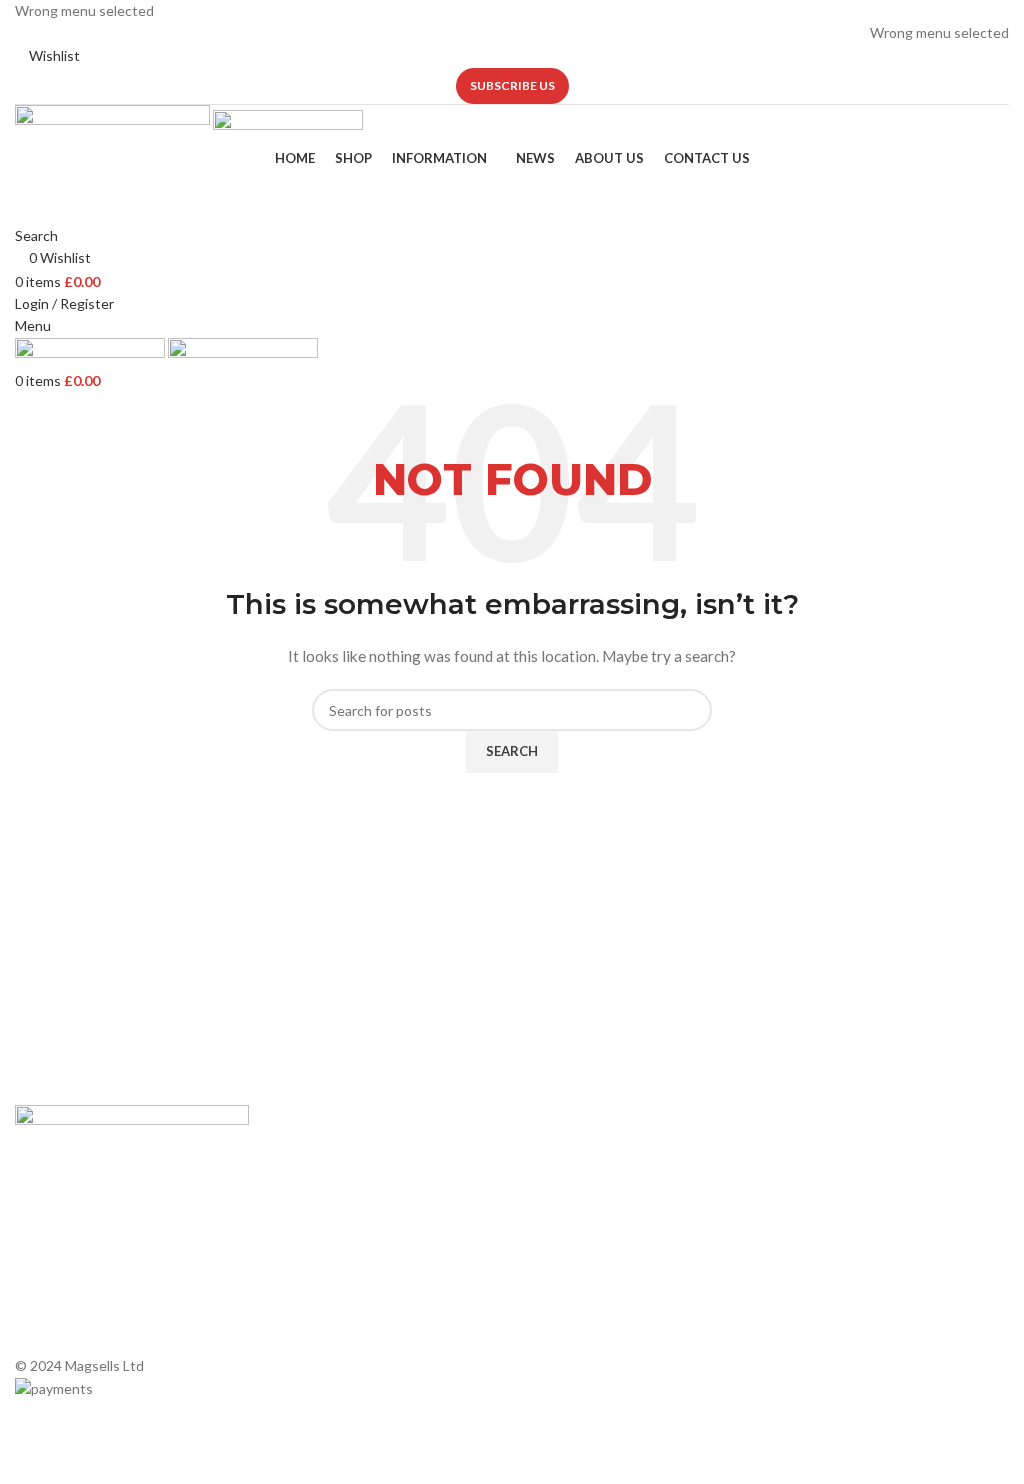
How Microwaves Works (597, 1155)
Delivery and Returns (334, 1326)
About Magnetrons (582, 1242)
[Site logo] (114, 124)
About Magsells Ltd (330, 1155)
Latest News (309, 1258)
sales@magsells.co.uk (881, 1200)
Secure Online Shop (331, 1224)
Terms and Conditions (338, 1292)
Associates (304, 1190)
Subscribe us (512, 85)
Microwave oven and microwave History (621, 1199)
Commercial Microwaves (597, 1276)
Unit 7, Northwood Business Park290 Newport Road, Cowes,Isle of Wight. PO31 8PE (878, 1265)
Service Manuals (572, 1310)
